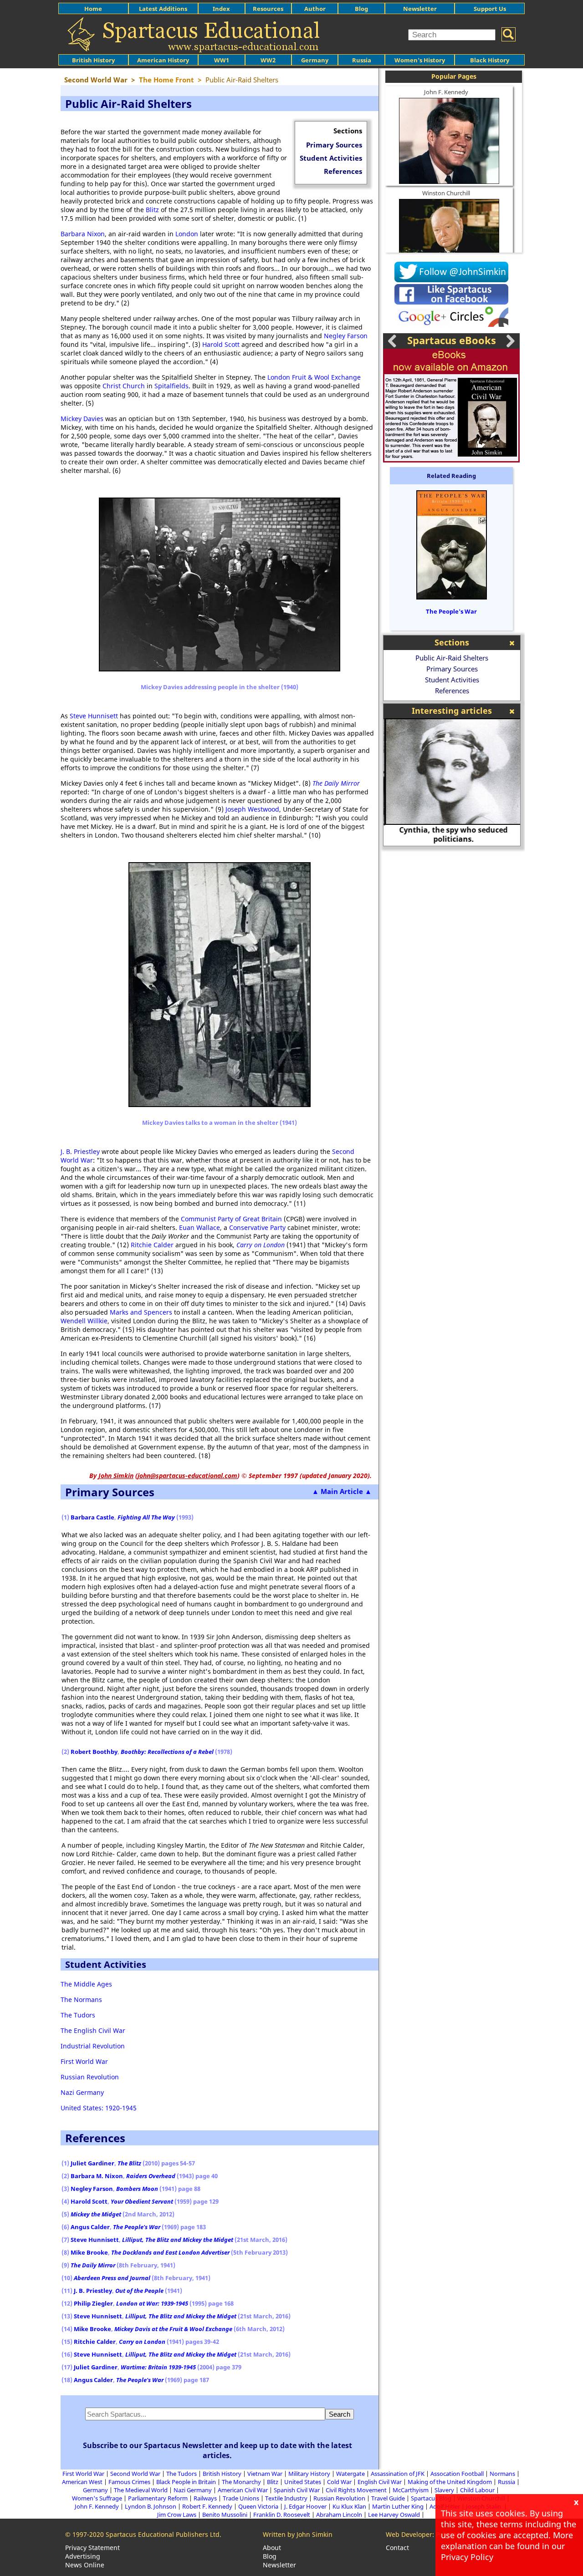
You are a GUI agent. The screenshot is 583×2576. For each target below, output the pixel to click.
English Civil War (380, 2482)
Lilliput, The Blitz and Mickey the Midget (178, 2240)
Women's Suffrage (97, 2498)
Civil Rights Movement (356, 2490)
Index (221, 9)
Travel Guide (388, 2498)
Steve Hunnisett (94, 716)
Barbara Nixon (83, 234)
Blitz (152, 210)
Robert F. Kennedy (207, 2506)
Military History (309, 2474)
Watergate (350, 2474)
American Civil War (243, 2490)
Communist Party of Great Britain (231, 1219)
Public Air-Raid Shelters (452, 658)
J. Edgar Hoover (305, 2506)
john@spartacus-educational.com (187, 1476)
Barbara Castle (92, 1517)
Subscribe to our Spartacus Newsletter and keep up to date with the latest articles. (217, 2450)
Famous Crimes (129, 2482)
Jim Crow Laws (177, 2515)
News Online (85, 2565)
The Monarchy (241, 2482)
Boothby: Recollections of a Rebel (167, 1752)
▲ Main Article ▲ (342, 1491)
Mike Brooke (89, 2252)
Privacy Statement (92, 2548)
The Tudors (78, 2015)
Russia (362, 60)
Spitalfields (171, 386)
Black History (490, 60)
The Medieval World (141, 2490)
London (187, 234)
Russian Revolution (90, 2077)
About (272, 2548)
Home (93, 9)
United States (303, 2482)
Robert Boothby (94, 1752)
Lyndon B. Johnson (151, 2506)
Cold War (339, 2482)
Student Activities (331, 158)
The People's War (451, 611)
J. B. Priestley (80, 1151)
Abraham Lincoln (339, 2515)
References (343, 171)
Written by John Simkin (298, 2534)
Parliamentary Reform (158, 2498)
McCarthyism (411, 2490)
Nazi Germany (82, 2092)
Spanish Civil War (297, 2490)
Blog (361, 9)
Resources (268, 9)
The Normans (81, 1999)
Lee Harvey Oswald (394, 2515)
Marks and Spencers (141, 1312)
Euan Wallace (199, 1227)
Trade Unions (241, 2498)
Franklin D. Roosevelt (282, 2515)
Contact (397, 2548)
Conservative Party (257, 1227)
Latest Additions (163, 9)
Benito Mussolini (225, 2515)
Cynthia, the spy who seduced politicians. (452, 834)
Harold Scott (221, 344)
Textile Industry (286, 2498)
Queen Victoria (258, 2506)
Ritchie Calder (152, 1245)
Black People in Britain (186, 2482)
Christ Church (124, 386)
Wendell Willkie (84, 1321)
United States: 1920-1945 (99, 2108)
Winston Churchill (446, 193)
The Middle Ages (86, 1984)
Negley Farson (346, 336)
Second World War (135, 2474)
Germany (315, 60)
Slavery (444, 2490)
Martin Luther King (398, 2506)
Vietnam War (265, 2474)
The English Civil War (93, 2030)
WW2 (268, 60)
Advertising (83, 2556)
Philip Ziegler (93, 2303)
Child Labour (477, 2490)
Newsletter (420, 9)
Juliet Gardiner (92, 2163)
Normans (502, 2474)
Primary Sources (334, 145)
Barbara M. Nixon (97, 2176)
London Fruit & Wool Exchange (314, 377)
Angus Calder (90, 2227)
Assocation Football (457, 2474)
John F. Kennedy (446, 92)
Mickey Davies (82, 419)
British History (222, 2474)
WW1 (222, 60)
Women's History (420, 60)
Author (315, 9)
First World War (84, 2061)
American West (82, 2482)
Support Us (490, 9)
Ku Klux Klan (349, 2506)
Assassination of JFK (398, 2474)
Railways (205, 2498)
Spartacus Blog (431, 2498)
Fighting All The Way (146, 1517)
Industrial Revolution (93, 2046)
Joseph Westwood (252, 809)
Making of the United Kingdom (450, 2482)
